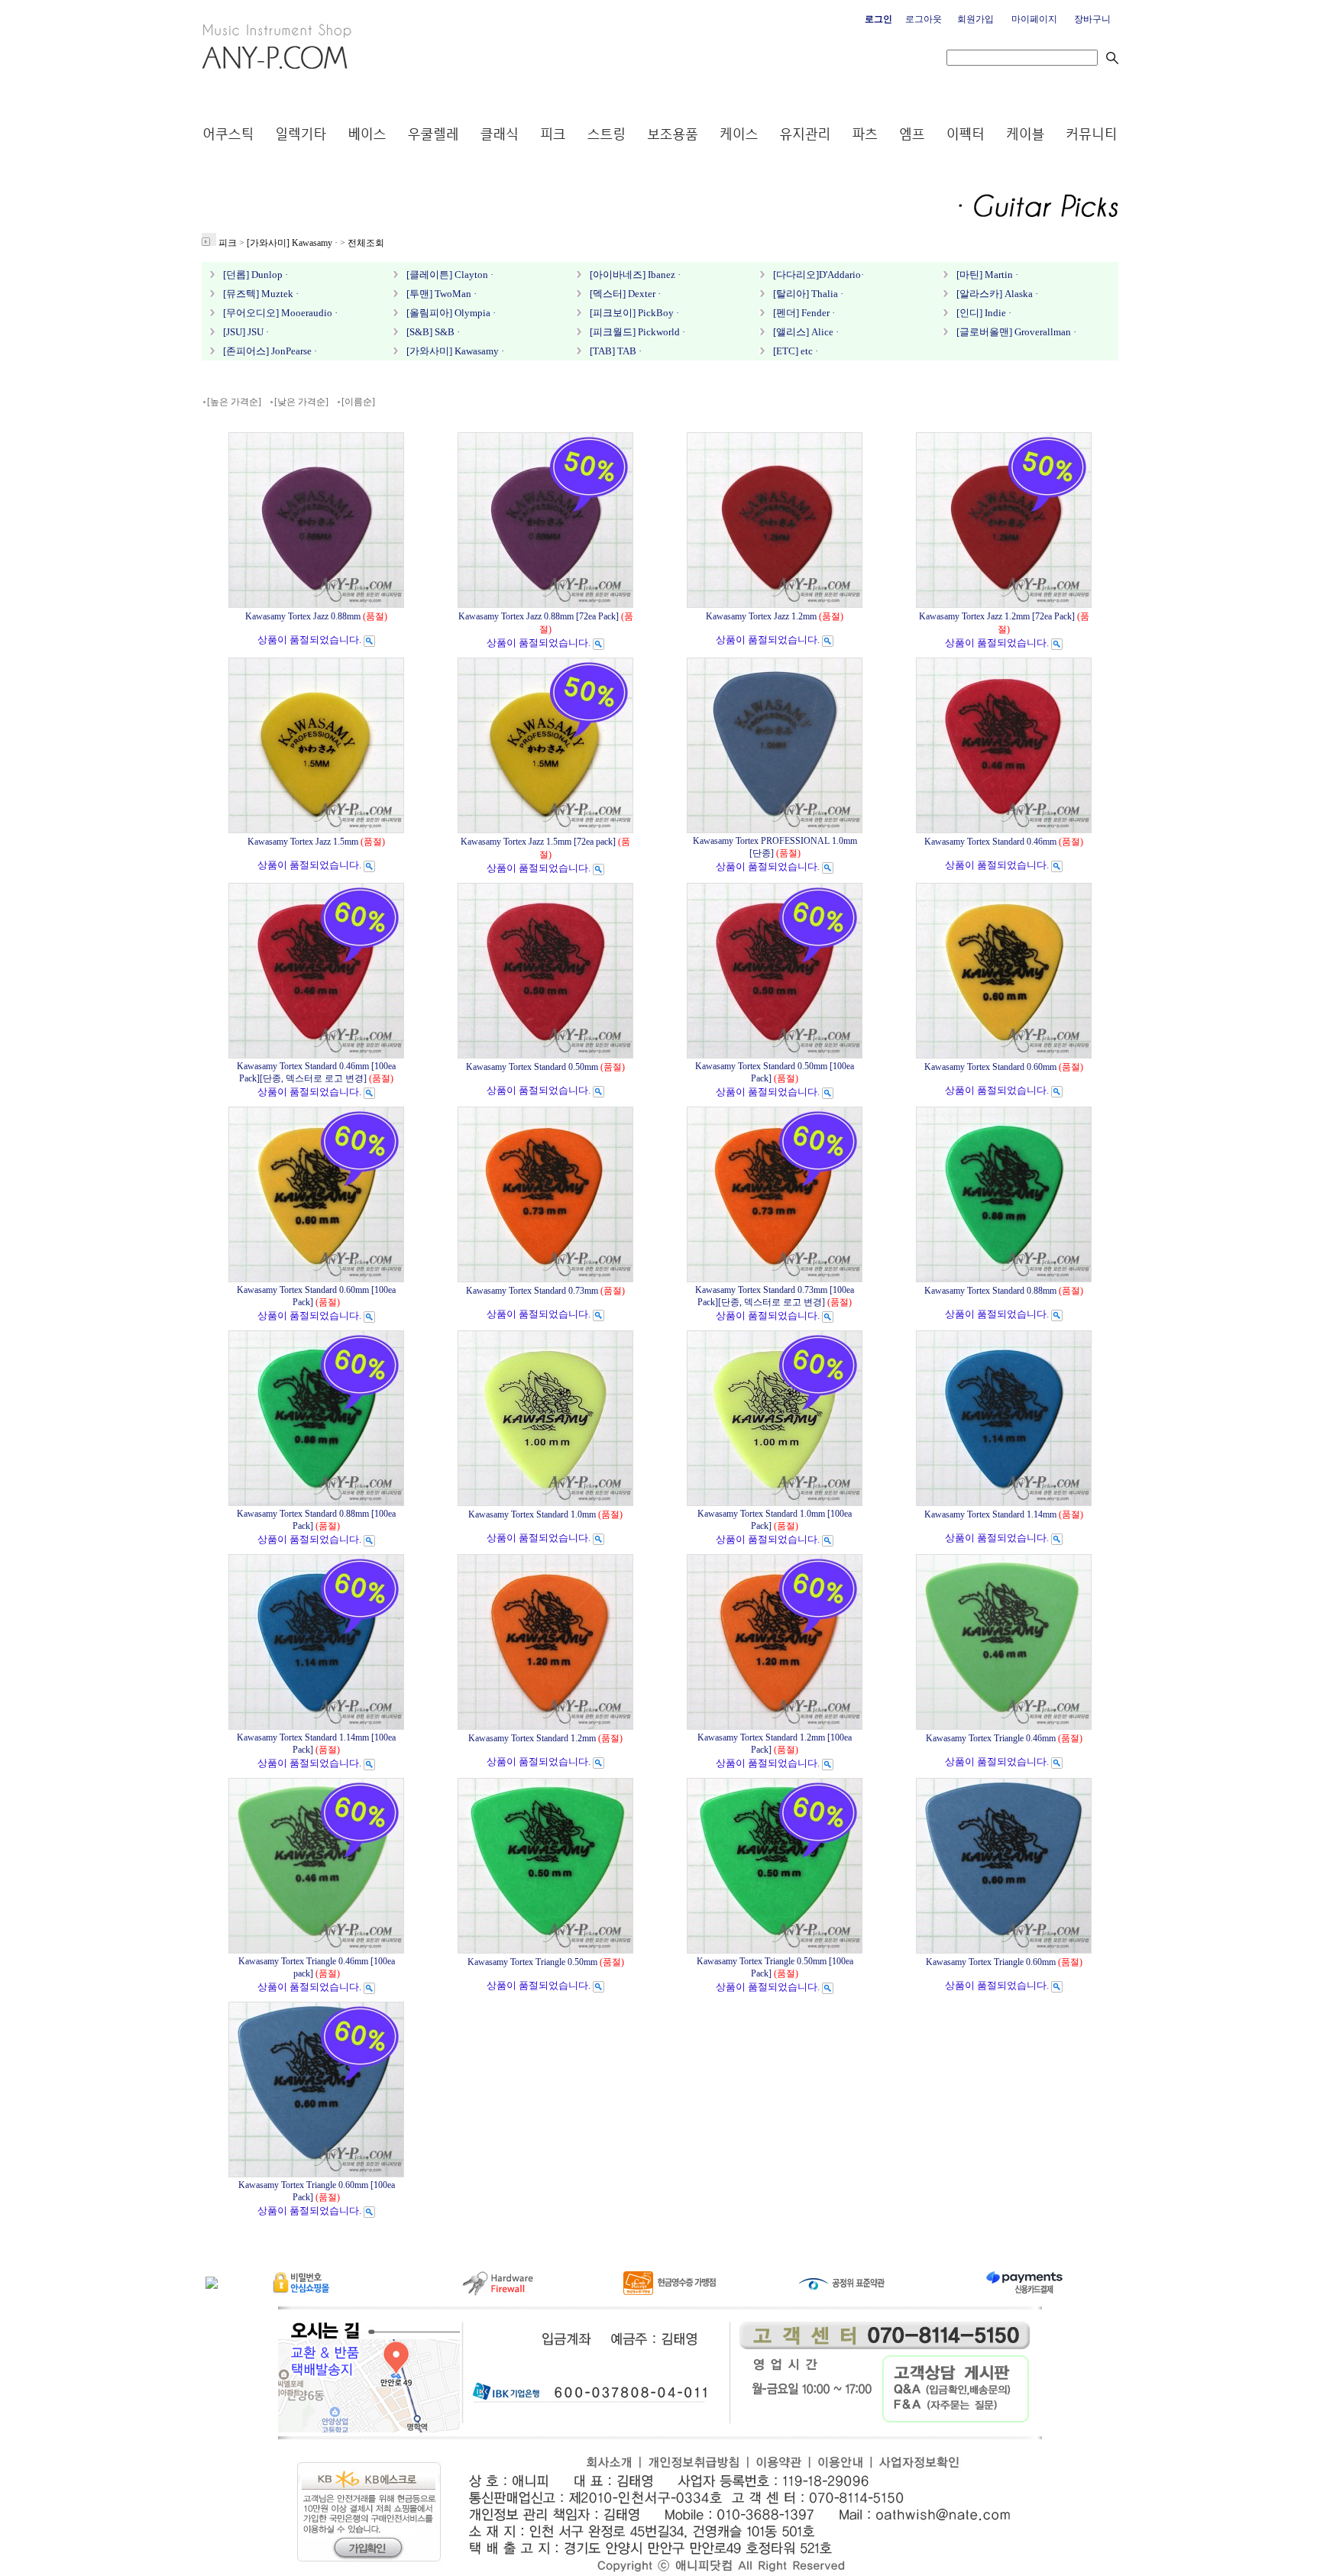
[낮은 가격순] (301, 402)
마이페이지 (1034, 19)
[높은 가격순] (234, 402)
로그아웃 (924, 19)
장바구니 (1092, 19)
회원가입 (975, 19)
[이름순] (358, 402)
